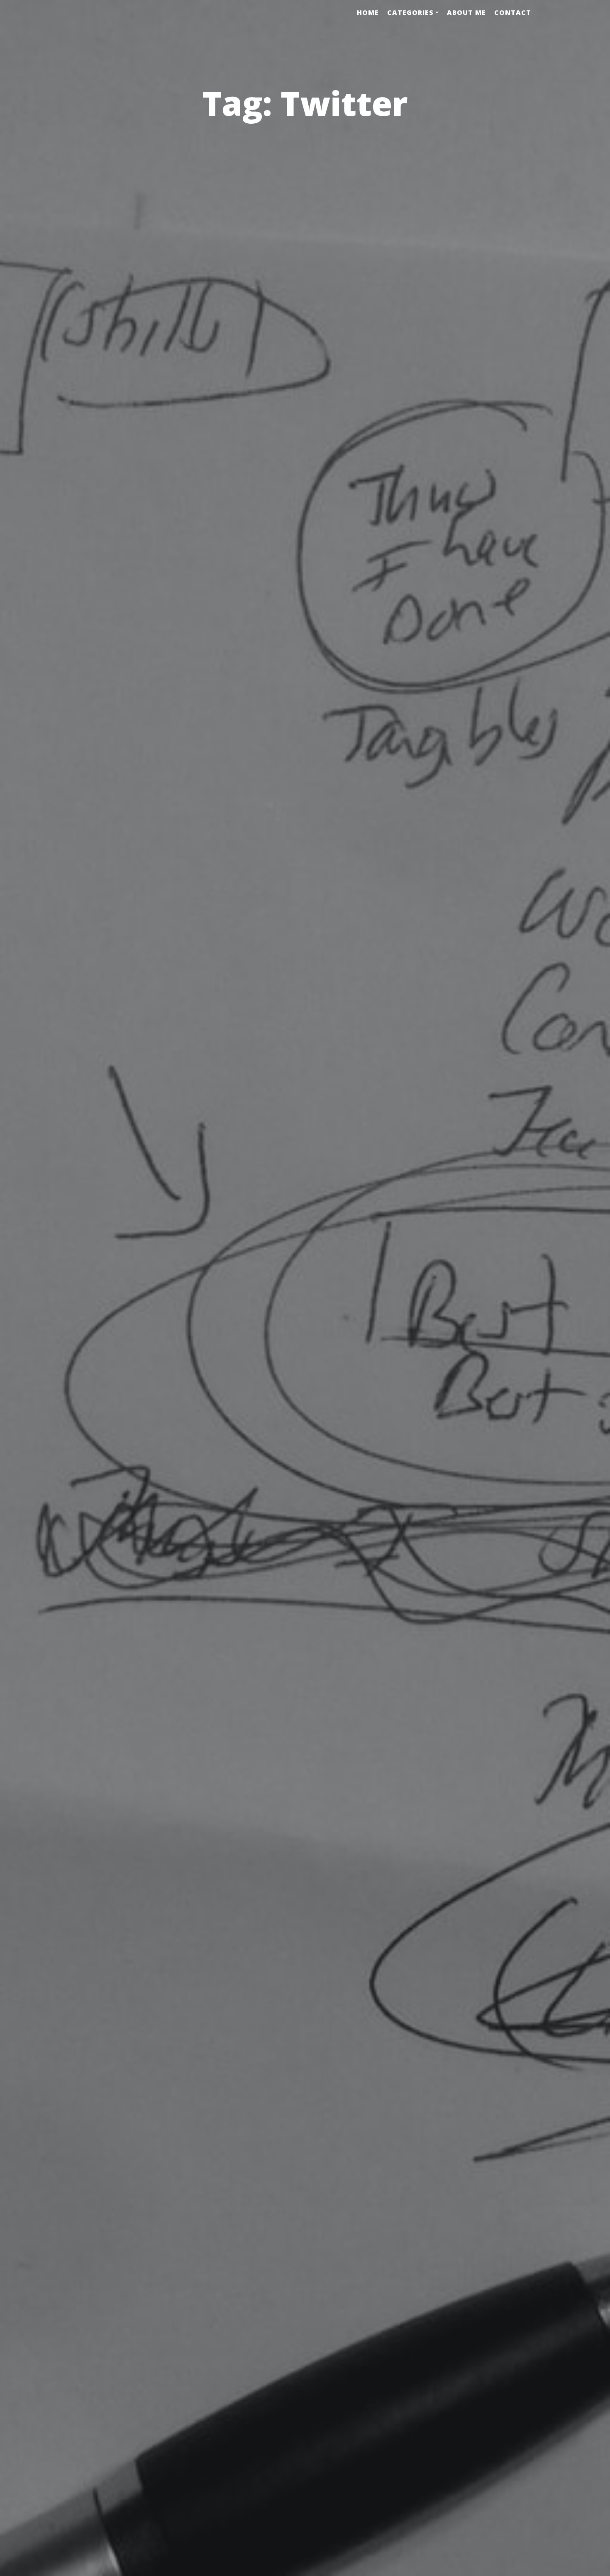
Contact (513, 12)
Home (368, 12)
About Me (466, 12)
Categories (410, 12)
